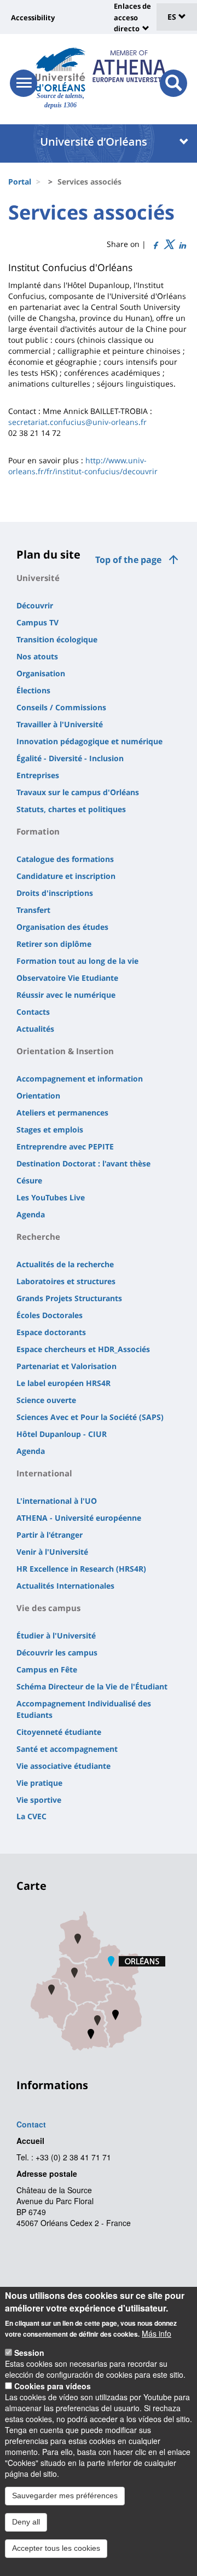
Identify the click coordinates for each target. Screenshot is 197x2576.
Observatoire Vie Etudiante (67, 978)
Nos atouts (37, 656)
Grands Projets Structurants (69, 1298)
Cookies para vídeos (53, 2386)
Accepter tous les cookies (56, 2548)
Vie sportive (39, 1800)
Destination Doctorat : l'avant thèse (83, 1163)
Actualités (35, 1029)
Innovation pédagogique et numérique (89, 741)
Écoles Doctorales (50, 1315)
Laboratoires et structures (66, 1281)
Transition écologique (57, 639)
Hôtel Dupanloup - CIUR (62, 1434)
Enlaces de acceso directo (132, 17)
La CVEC (31, 1816)
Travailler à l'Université (60, 724)
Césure (29, 1180)
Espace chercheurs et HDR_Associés (83, 1349)
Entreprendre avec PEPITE (65, 1146)
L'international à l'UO (57, 1501)
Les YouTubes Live (51, 1197)
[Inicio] (60, 70)
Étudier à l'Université (56, 1635)
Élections (33, 690)
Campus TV (37, 622)
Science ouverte (46, 1400)
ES (173, 17)
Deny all (26, 2522)
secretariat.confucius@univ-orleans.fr (77, 422)
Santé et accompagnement (67, 1749)
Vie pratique (39, 1783)
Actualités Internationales (65, 1586)
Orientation (38, 1096)
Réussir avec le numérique (66, 995)
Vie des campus (48, 1608)
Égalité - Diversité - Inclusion (70, 758)
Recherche (38, 1237)
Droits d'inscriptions (55, 893)
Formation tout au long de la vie (77, 961)
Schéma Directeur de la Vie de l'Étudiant (92, 1686)
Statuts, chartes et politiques (71, 809)
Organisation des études (62, 927)
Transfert (33, 910)
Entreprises (38, 775)
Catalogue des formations (65, 859)
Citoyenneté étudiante (59, 1732)
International (44, 1473)
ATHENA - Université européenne (79, 1518)
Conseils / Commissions (61, 707)
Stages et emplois (50, 1129)
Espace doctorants (51, 1332)
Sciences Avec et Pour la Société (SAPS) (90, 1417)
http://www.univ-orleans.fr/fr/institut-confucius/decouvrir (83, 466)
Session (29, 2353)
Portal (20, 182)
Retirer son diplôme (54, 944)
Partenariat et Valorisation (66, 1366)
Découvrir (35, 605)
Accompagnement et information (80, 1079)
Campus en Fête (47, 1669)
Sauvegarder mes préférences (65, 2496)
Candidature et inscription (66, 876)
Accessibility (33, 18)
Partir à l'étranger (50, 1535)
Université (38, 578)
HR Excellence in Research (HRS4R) (81, 1569)
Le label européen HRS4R (63, 1383)
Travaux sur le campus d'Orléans (78, 792)
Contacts (33, 1012)
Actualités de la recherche (65, 1264)
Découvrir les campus (57, 1652)
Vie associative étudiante (63, 1766)
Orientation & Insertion (65, 1051)
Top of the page (128, 560)
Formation (38, 831)
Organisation (41, 673)
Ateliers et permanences (62, 1112)
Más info (157, 2333)
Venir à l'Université (52, 1552)
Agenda (31, 1214)
